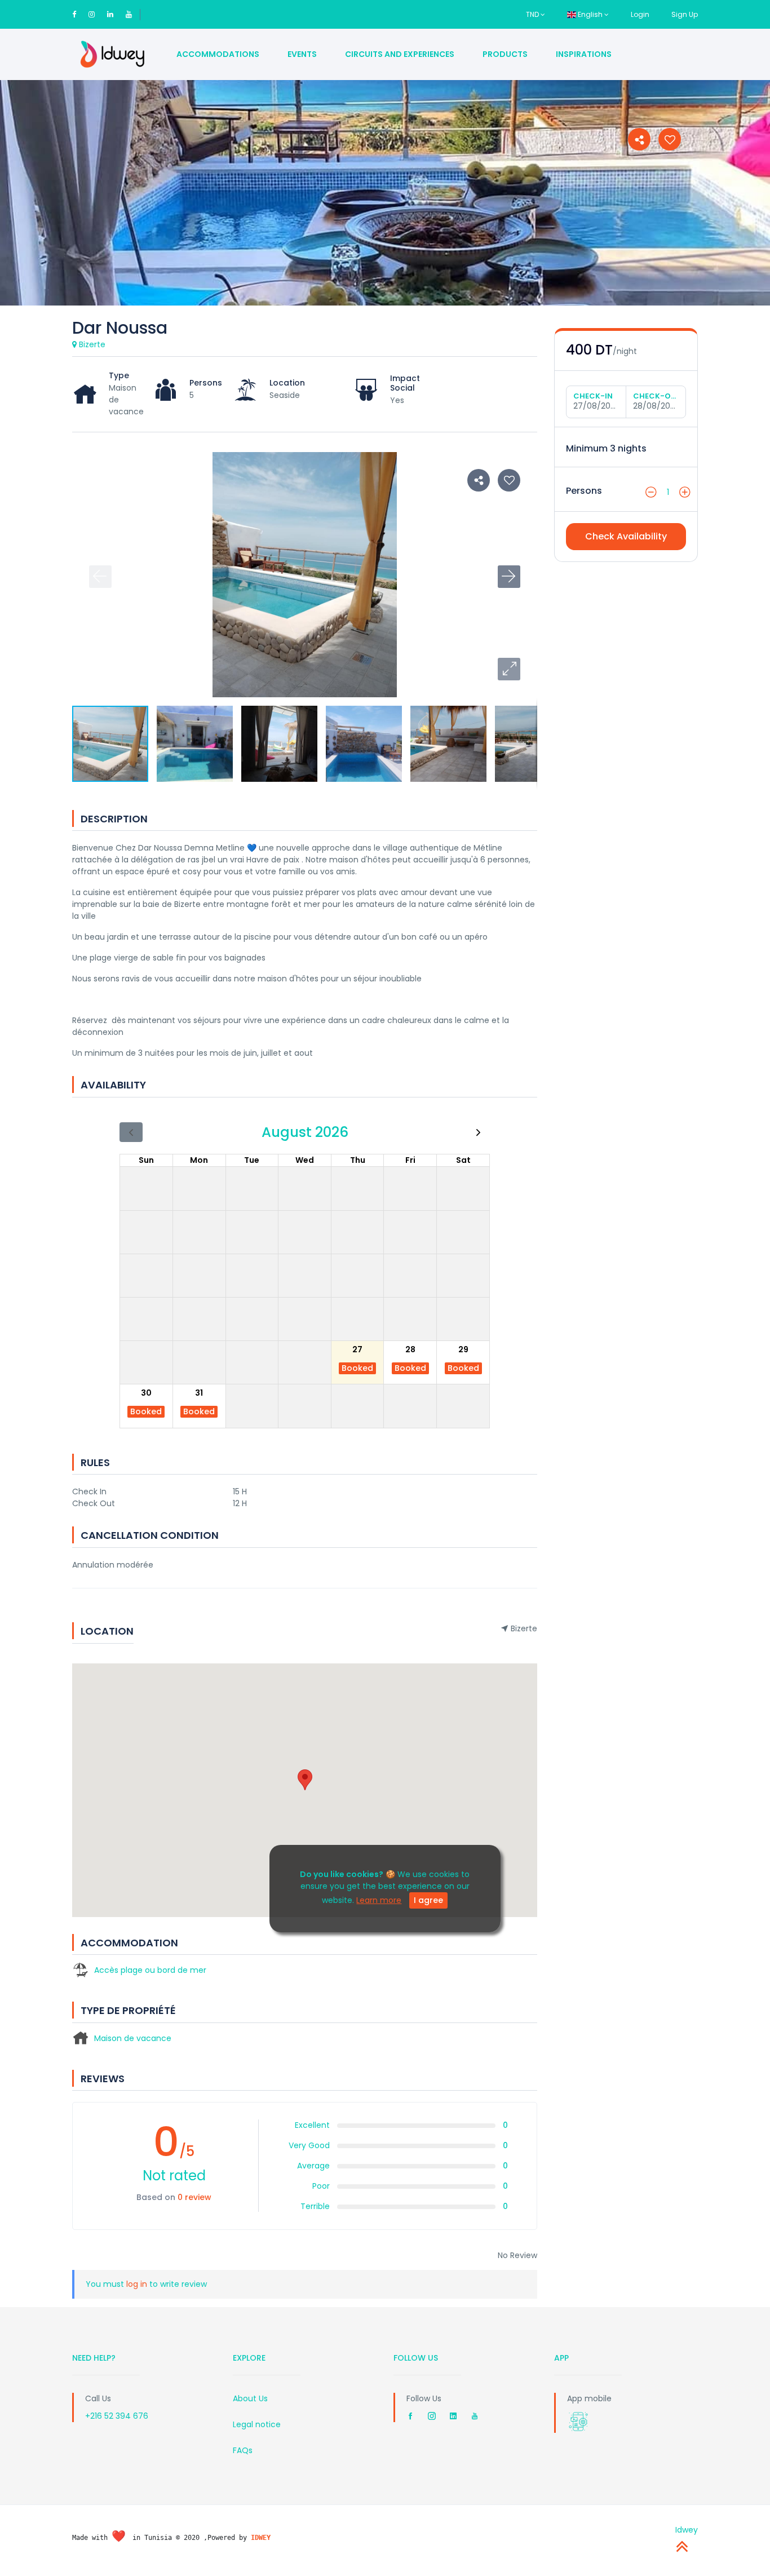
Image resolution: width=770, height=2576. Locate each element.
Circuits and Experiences (400, 54)
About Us (250, 2398)
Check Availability (626, 536)
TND (533, 14)
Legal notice (257, 2424)
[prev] (131, 1132)
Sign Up (685, 14)
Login (640, 14)
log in (137, 2284)
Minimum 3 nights (606, 448)
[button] (509, 669)
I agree (428, 1900)
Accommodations (218, 54)
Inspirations (584, 54)
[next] (478, 1132)
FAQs (243, 2450)
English (590, 14)
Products (505, 54)
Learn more (379, 1900)
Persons (584, 491)
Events (302, 54)
